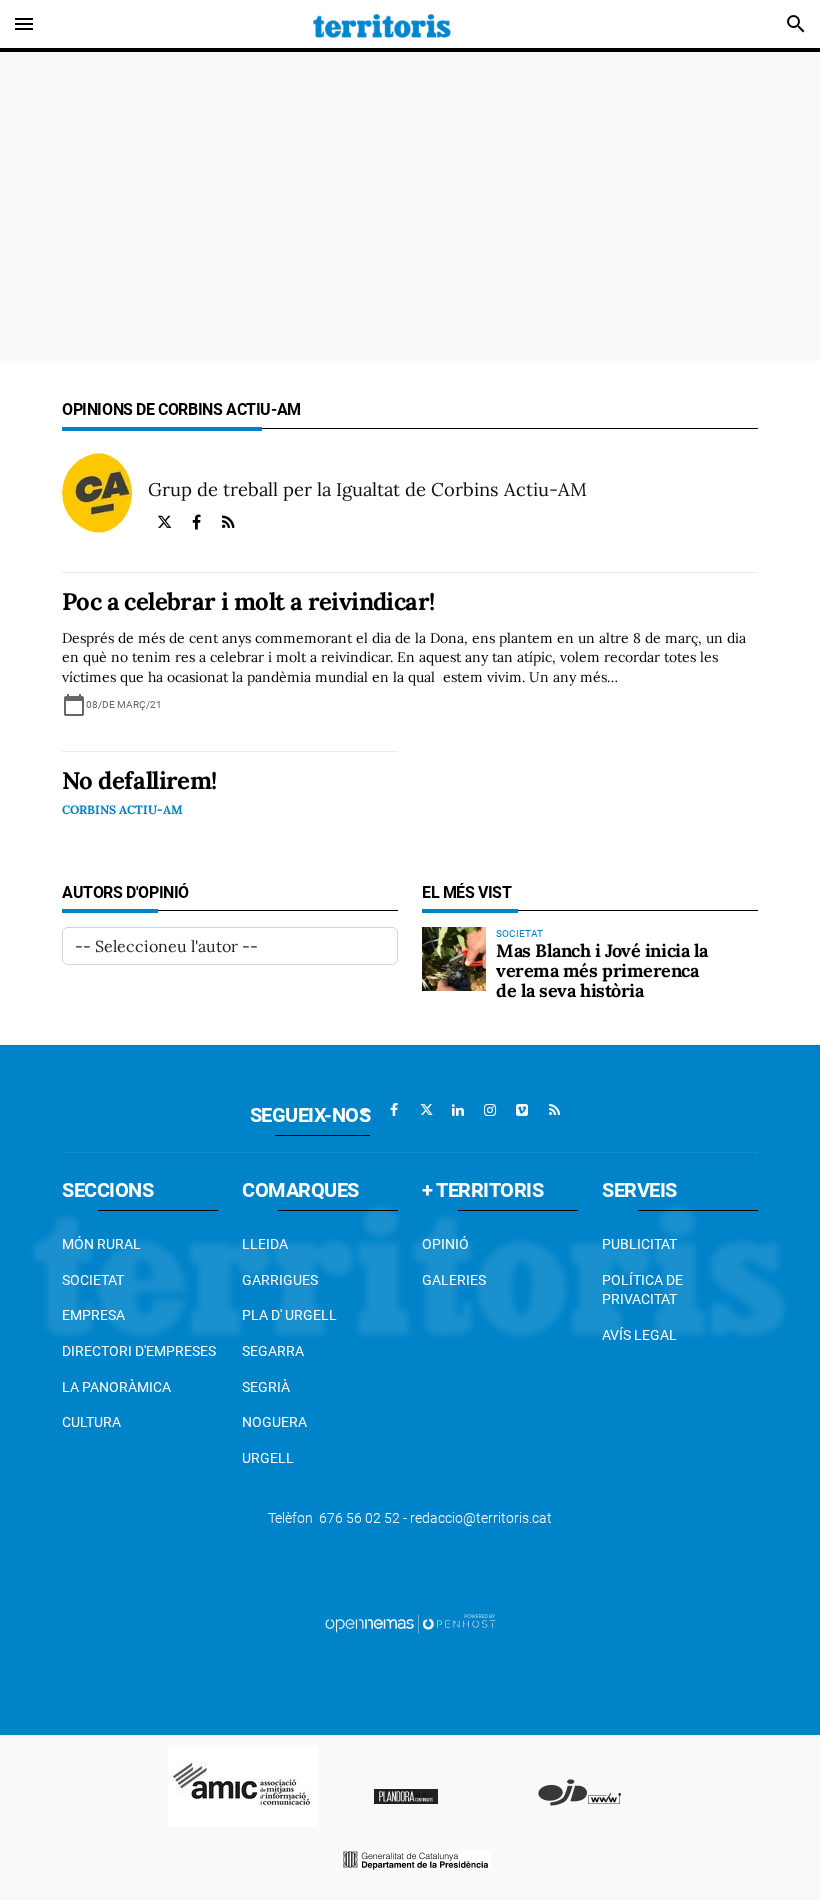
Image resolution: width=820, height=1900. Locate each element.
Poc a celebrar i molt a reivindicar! (248, 602)
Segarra (273, 1351)
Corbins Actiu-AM (122, 809)
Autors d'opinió (125, 892)
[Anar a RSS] (554, 1110)
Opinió (445, 1244)
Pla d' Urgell (289, 1315)
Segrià (266, 1387)
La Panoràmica (116, 1387)
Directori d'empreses (139, 1351)
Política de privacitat (642, 1290)
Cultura (91, 1422)
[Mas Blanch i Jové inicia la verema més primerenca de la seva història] (454, 959)
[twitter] (164, 522)
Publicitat (639, 1244)
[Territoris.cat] (382, 24)
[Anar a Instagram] (490, 1110)
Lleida (265, 1244)
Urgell (268, 1458)
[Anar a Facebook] (394, 1110)
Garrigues (280, 1280)
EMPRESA (93, 1315)
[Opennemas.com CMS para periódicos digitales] (410, 1623)
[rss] (228, 522)
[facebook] (196, 522)
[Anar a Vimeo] (522, 1110)
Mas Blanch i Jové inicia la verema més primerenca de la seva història (602, 970)
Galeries (454, 1280)
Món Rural (101, 1244)
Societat (93, 1280)
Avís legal (639, 1335)
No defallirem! (139, 781)
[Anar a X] (426, 1110)
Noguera (274, 1422)
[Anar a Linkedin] (458, 1110)
